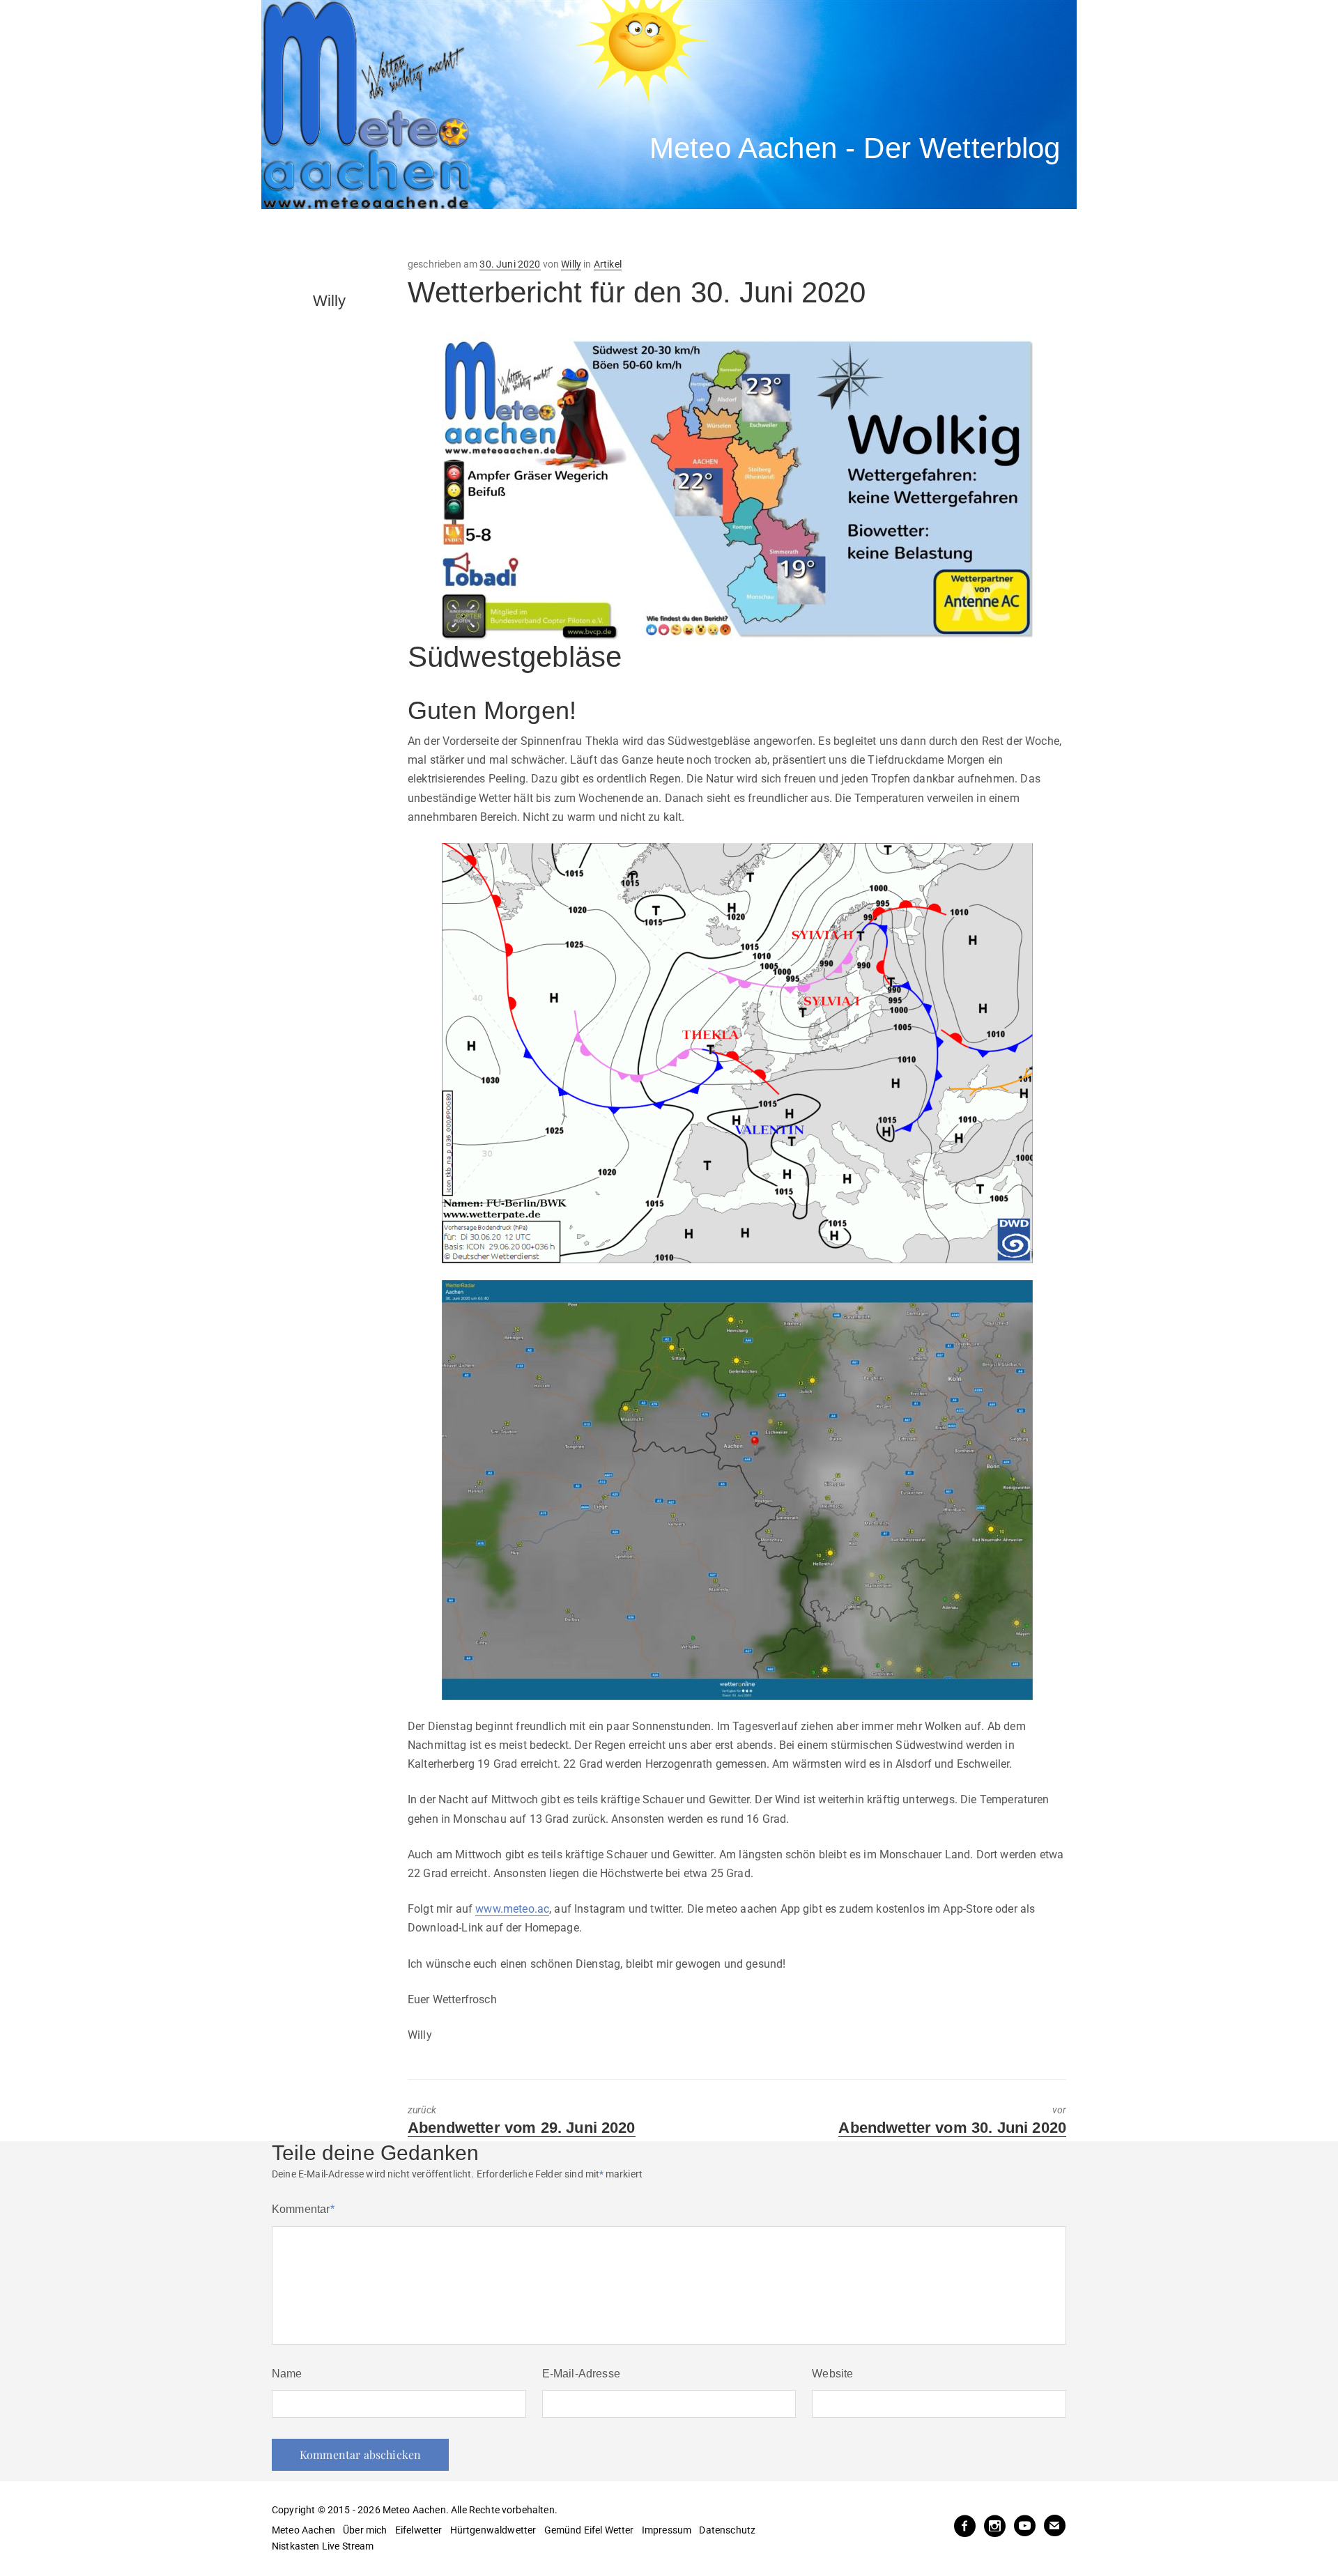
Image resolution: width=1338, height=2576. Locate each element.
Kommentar (303, 2209)
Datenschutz (727, 2530)
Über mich (365, 2530)
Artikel (608, 264)
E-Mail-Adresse (581, 2374)
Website (832, 2374)
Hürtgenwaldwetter (493, 2530)
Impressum (667, 2530)
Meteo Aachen (303, 2530)
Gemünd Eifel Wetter (589, 2530)
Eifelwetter (419, 2530)
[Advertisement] (519, 233)
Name (287, 2374)
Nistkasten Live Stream (323, 2546)
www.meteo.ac (512, 1909)
